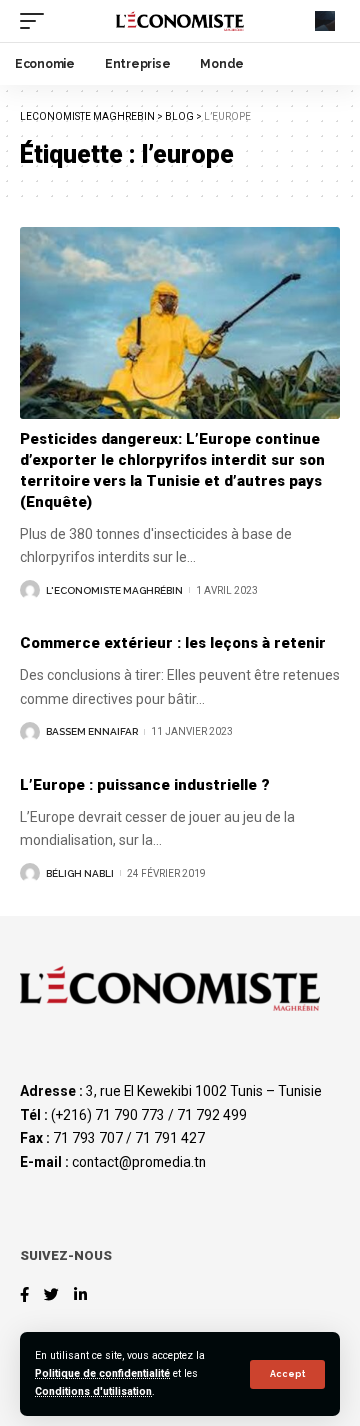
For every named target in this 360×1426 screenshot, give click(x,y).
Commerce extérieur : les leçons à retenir (173, 643)
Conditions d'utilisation (93, 1391)
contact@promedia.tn (139, 1162)
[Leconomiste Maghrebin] (180, 20)
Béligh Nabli (80, 873)
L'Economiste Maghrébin (114, 590)
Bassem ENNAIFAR (92, 731)
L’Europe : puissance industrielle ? (145, 785)
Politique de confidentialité (102, 1373)
